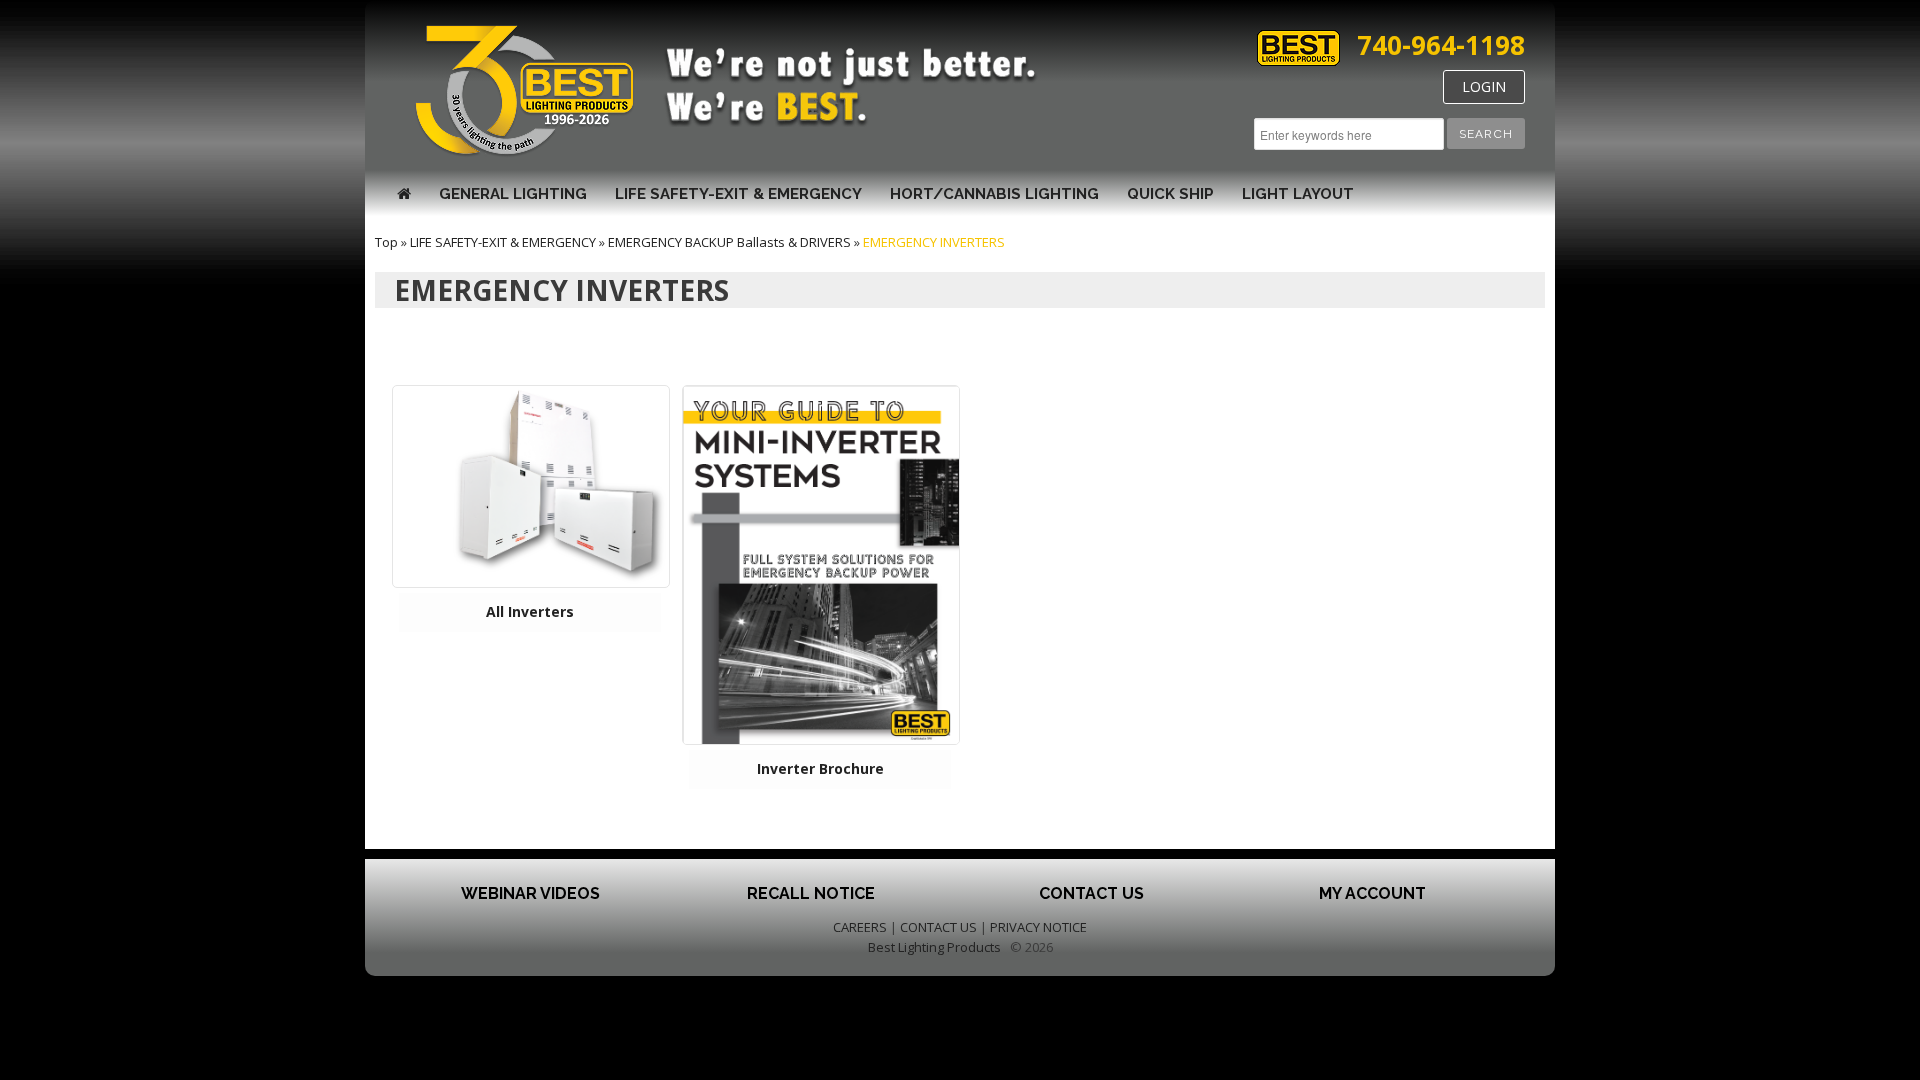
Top (386, 242)
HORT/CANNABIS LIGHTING (994, 194)
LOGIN (1484, 86)
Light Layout (1298, 194)
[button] (1486, 133)
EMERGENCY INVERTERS (934, 242)
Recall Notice (811, 893)
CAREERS (860, 927)
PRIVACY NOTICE (1038, 927)
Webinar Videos (530, 893)
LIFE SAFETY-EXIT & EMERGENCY (738, 194)
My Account (1372, 893)
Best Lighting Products (934, 947)
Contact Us (1091, 893)
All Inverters (530, 611)
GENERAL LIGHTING (513, 194)
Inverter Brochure (820, 768)
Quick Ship (1170, 194)
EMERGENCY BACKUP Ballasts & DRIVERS (729, 242)
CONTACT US (938, 927)
